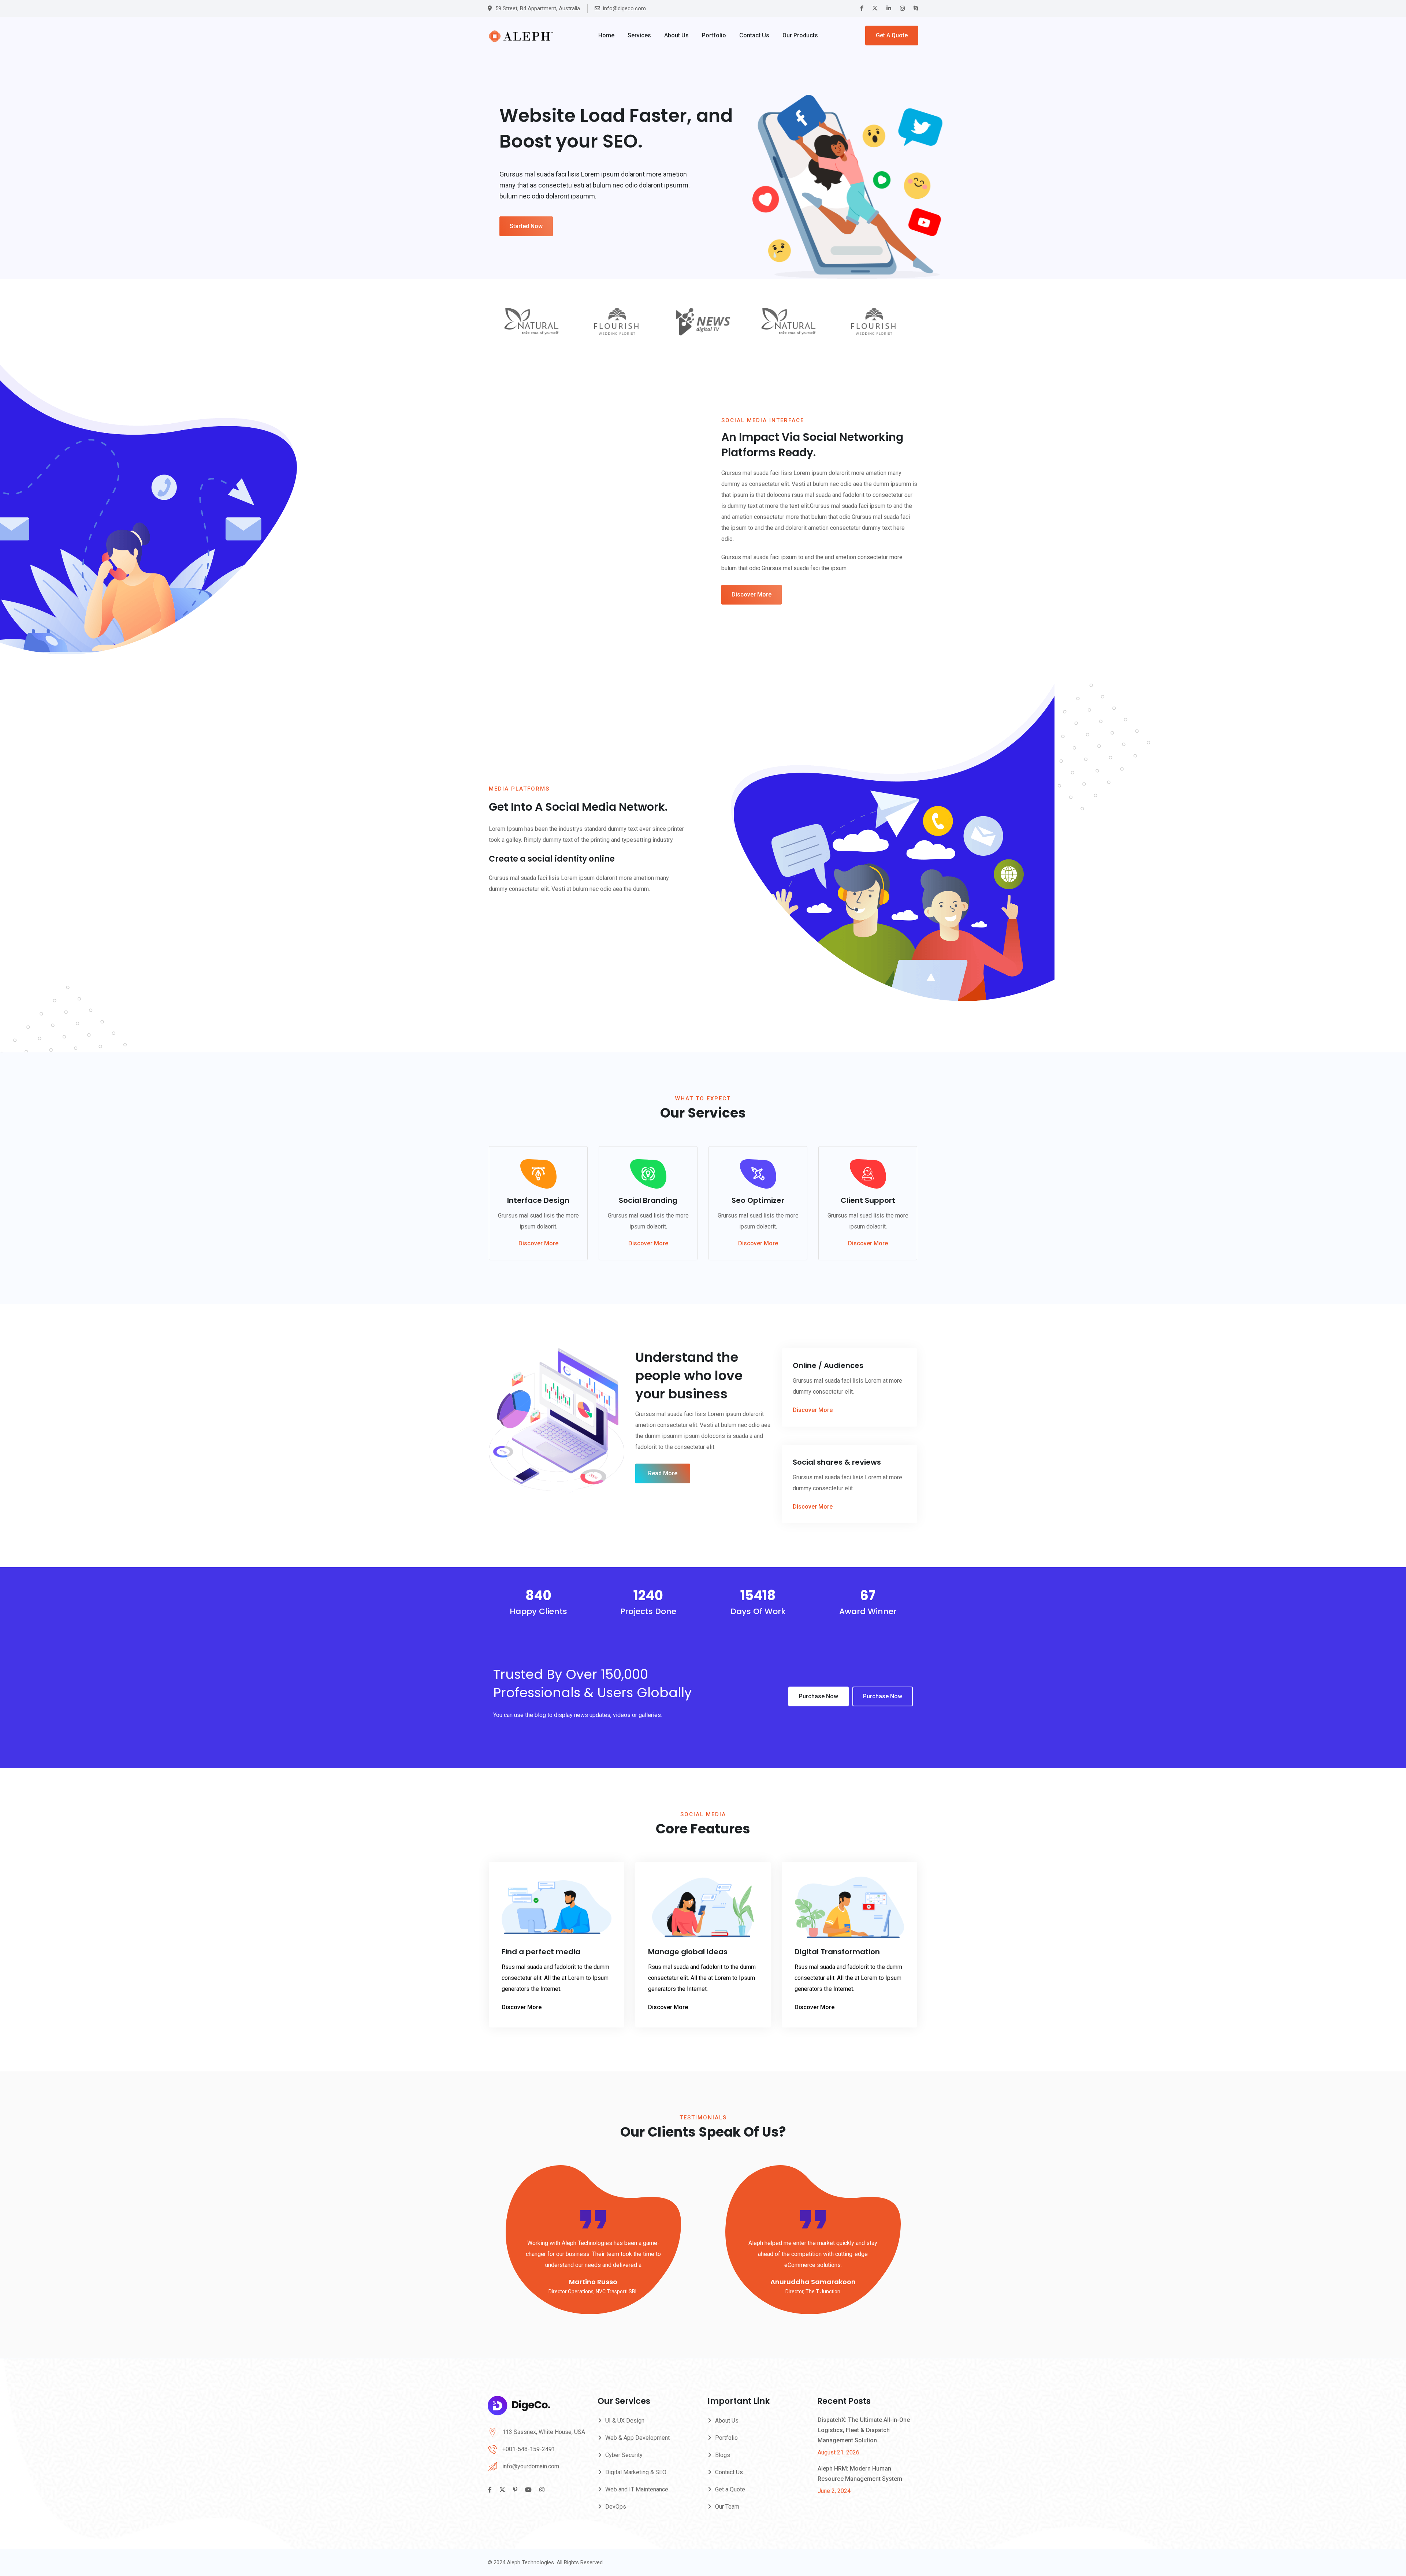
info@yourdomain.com (531, 2466)
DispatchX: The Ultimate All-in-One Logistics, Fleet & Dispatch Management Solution (864, 2430)
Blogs (723, 2455)
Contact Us (754, 35)
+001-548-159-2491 (529, 2449)
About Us (676, 35)
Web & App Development (637, 2438)
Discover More (752, 594)
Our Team (727, 2507)
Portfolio (714, 35)
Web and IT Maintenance (637, 2489)
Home (606, 35)
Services (639, 35)
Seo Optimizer (758, 1200)
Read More (663, 1473)
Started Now (526, 226)
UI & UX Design (625, 2421)
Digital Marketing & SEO (636, 2472)
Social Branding (648, 1200)
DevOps (616, 2507)
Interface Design (538, 1200)
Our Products (800, 35)
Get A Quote (892, 35)
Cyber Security (624, 2455)
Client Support (868, 1200)
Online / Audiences (828, 1365)
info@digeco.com (624, 8)
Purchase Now (819, 1696)
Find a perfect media (541, 1952)
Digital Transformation (837, 1952)
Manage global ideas (688, 1952)
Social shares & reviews (837, 1462)
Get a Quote (730, 2489)
